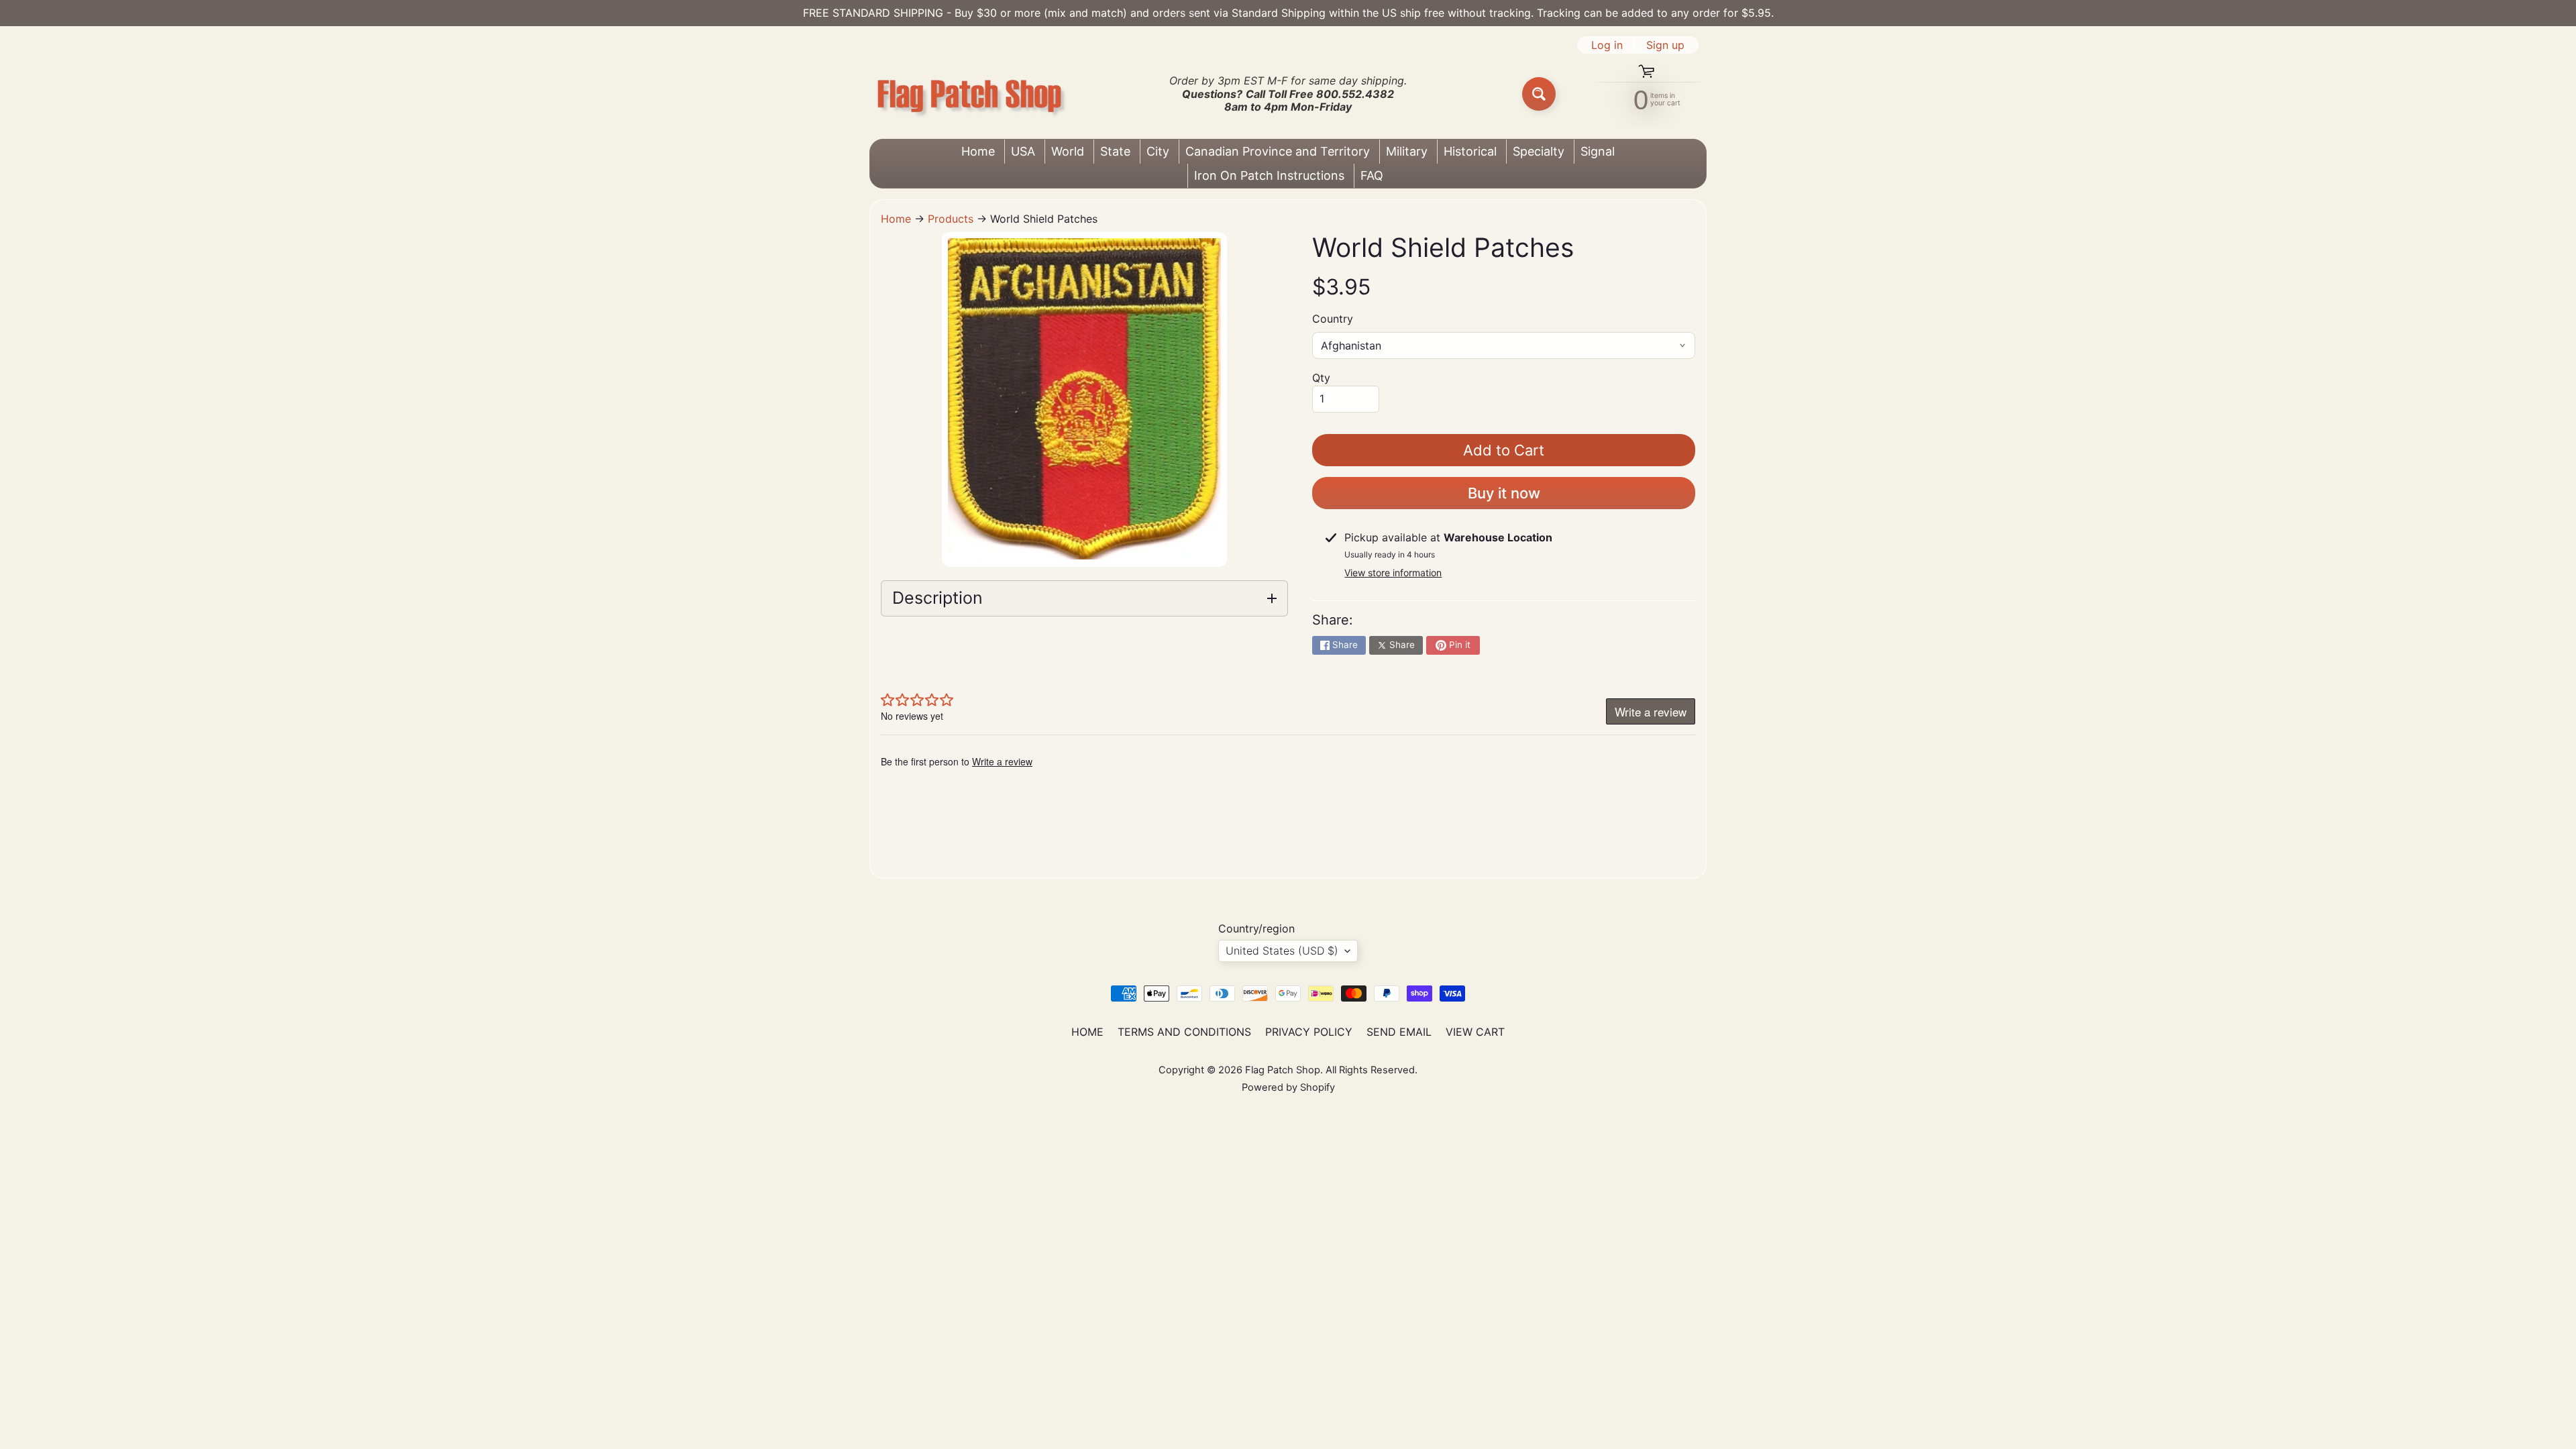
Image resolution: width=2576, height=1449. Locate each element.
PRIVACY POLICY (1309, 1032)
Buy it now (1504, 493)
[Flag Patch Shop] (970, 94)
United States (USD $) (1282, 951)
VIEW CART (1475, 1032)
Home (978, 151)
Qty (1321, 378)
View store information (1393, 573)
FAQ (1372, 175)
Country (1333, 319)
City (1158, 151)
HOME (1087, 1032)
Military (1407, 151)
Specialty (1539, 151)
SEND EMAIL (1399, 1032)
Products (951, 219)
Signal (1598, 151)
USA (1023, 151)
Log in (1607, 45)
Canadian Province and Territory (1278, 151)
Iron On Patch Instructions (1269, 175)
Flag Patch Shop (1283, 1070)
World (1068, 151)
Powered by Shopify (1288, 1087)
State (1115, 151)
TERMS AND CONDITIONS (1184, 1032)
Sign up (1665, 45)
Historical (1470, 151)
